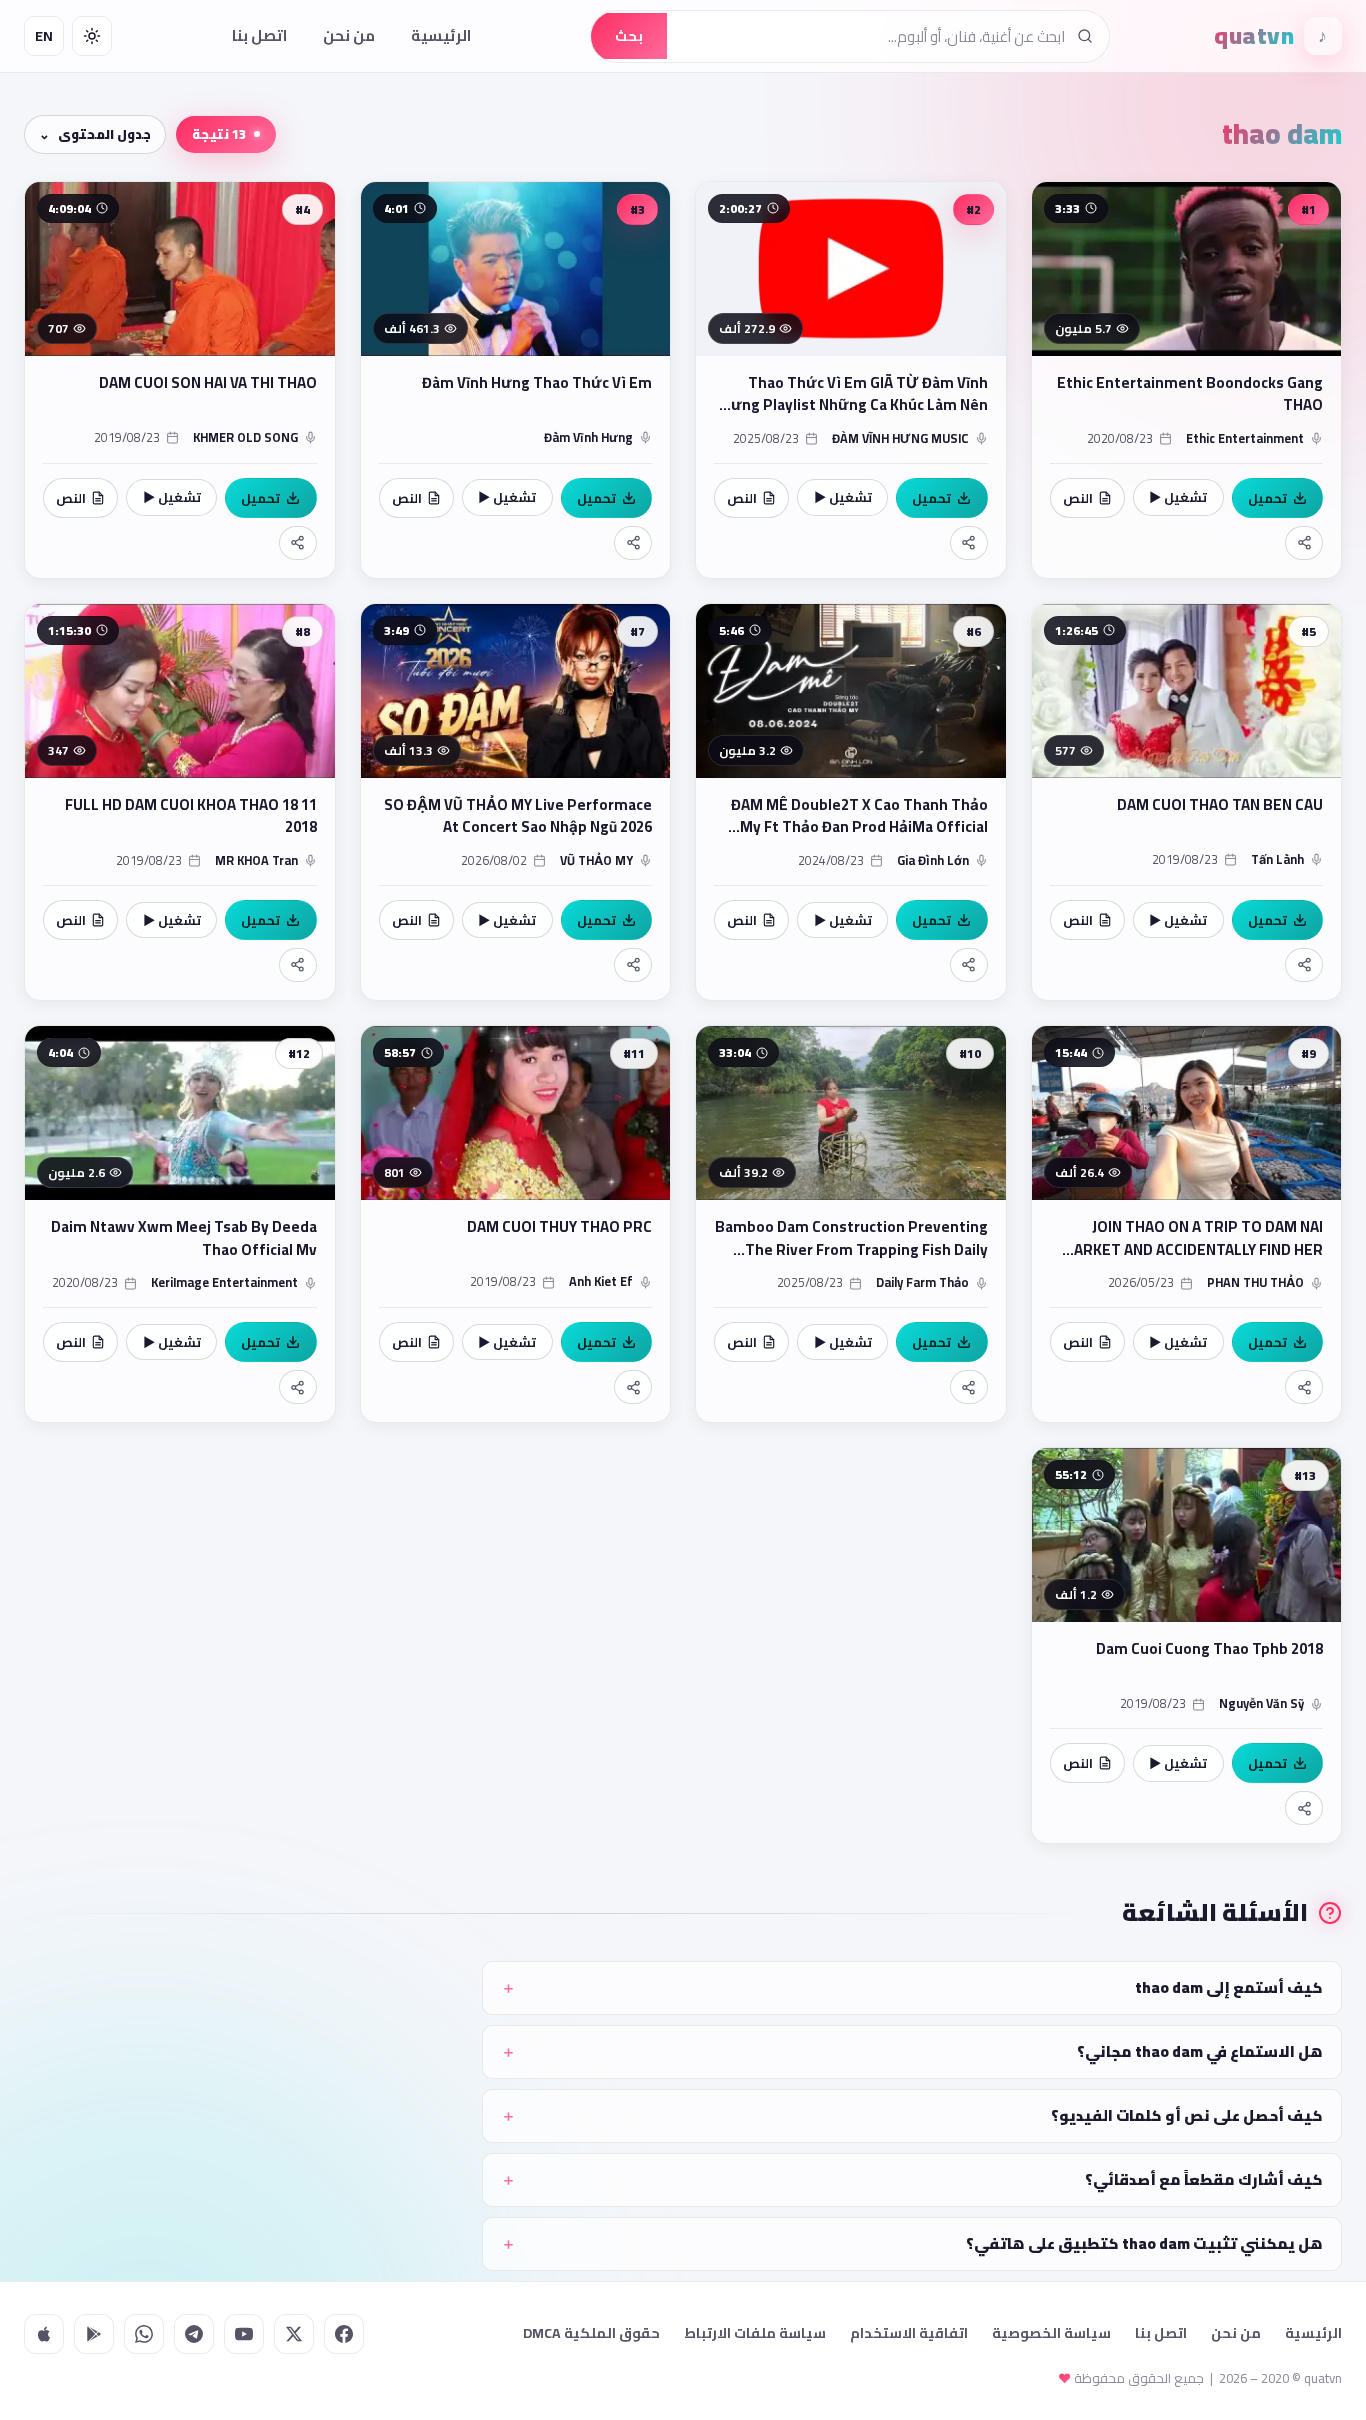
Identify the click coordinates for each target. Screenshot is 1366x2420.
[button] (1187, 380)
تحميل (1267, 498)
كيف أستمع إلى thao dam (1229, 1987)
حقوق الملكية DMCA (591, 2333)
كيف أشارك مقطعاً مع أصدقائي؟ (1204, 2179)
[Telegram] (194, 2334)
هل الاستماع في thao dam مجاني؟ (1200, 2051)
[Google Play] (94, 2334)
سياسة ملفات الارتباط (755, 2333)
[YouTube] (244, 2334)
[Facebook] (344, 2334)
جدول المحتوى (104, 134)
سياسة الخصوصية (1051, 2333)
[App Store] (44, 2334)
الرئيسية (441, 35)
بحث (629, 36)
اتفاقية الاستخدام (909, 2333)
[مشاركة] (1304, 543)
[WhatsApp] (144, 2334)
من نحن (349, 35)
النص (1078, 498)
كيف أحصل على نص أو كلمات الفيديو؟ (1187, 2115)
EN (44, 36)
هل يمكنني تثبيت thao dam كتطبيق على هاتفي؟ (1144, 2243)
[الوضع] (92, 36)
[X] (294, 2334)
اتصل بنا (259, 35)
